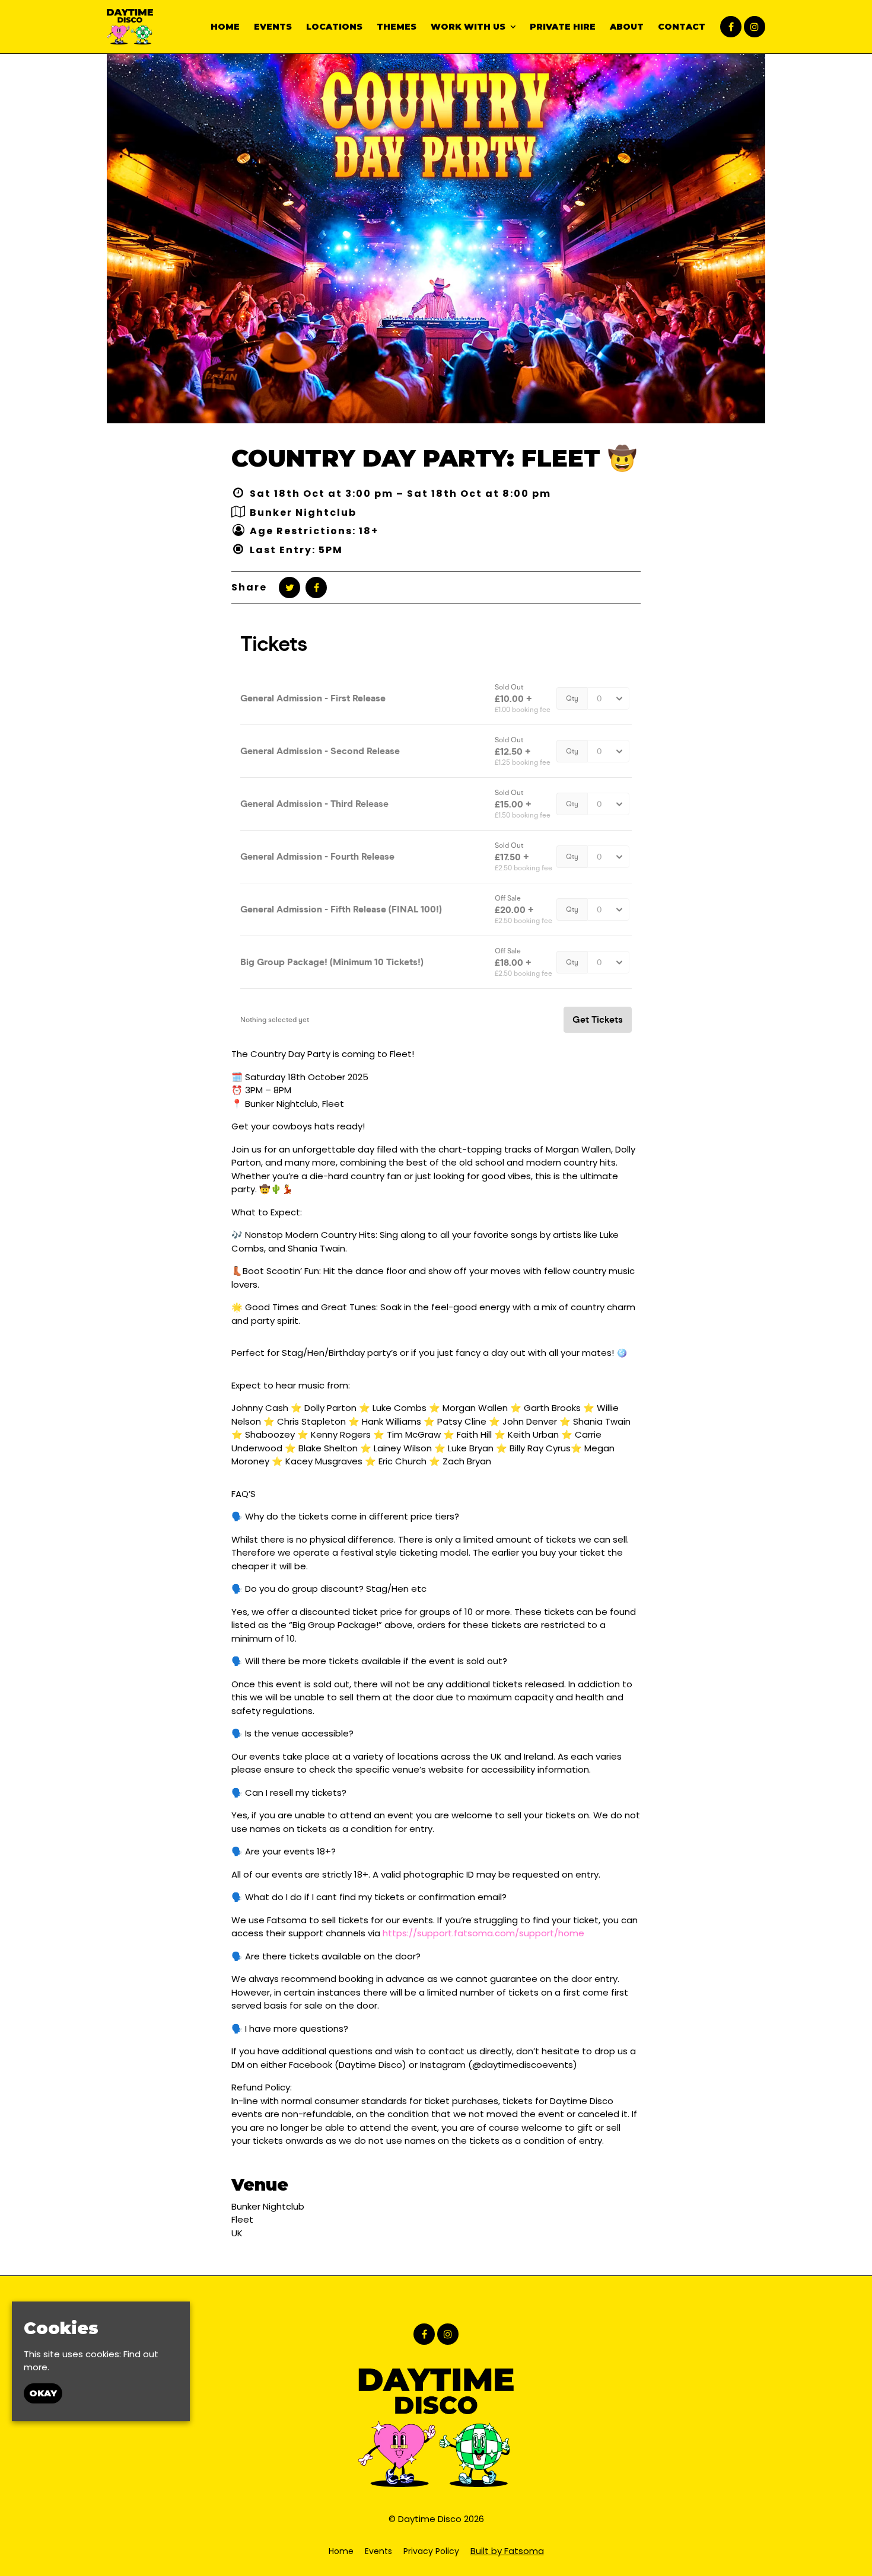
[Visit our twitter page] (289, 588)
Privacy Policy (431, 2551)
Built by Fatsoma (507, 2551)
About (627, 27)
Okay (43, 2393)
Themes (397, 27)
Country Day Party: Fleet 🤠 (434, 458)
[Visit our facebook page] (731, 27)
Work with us (468, 27)
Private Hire (563, 27)
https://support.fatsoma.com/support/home (483, 1933)
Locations (334, 27)
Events (273, 27)
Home (225, 27)
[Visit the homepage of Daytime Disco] (130, 27)
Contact (682, 27)
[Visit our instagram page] (755, 27)
